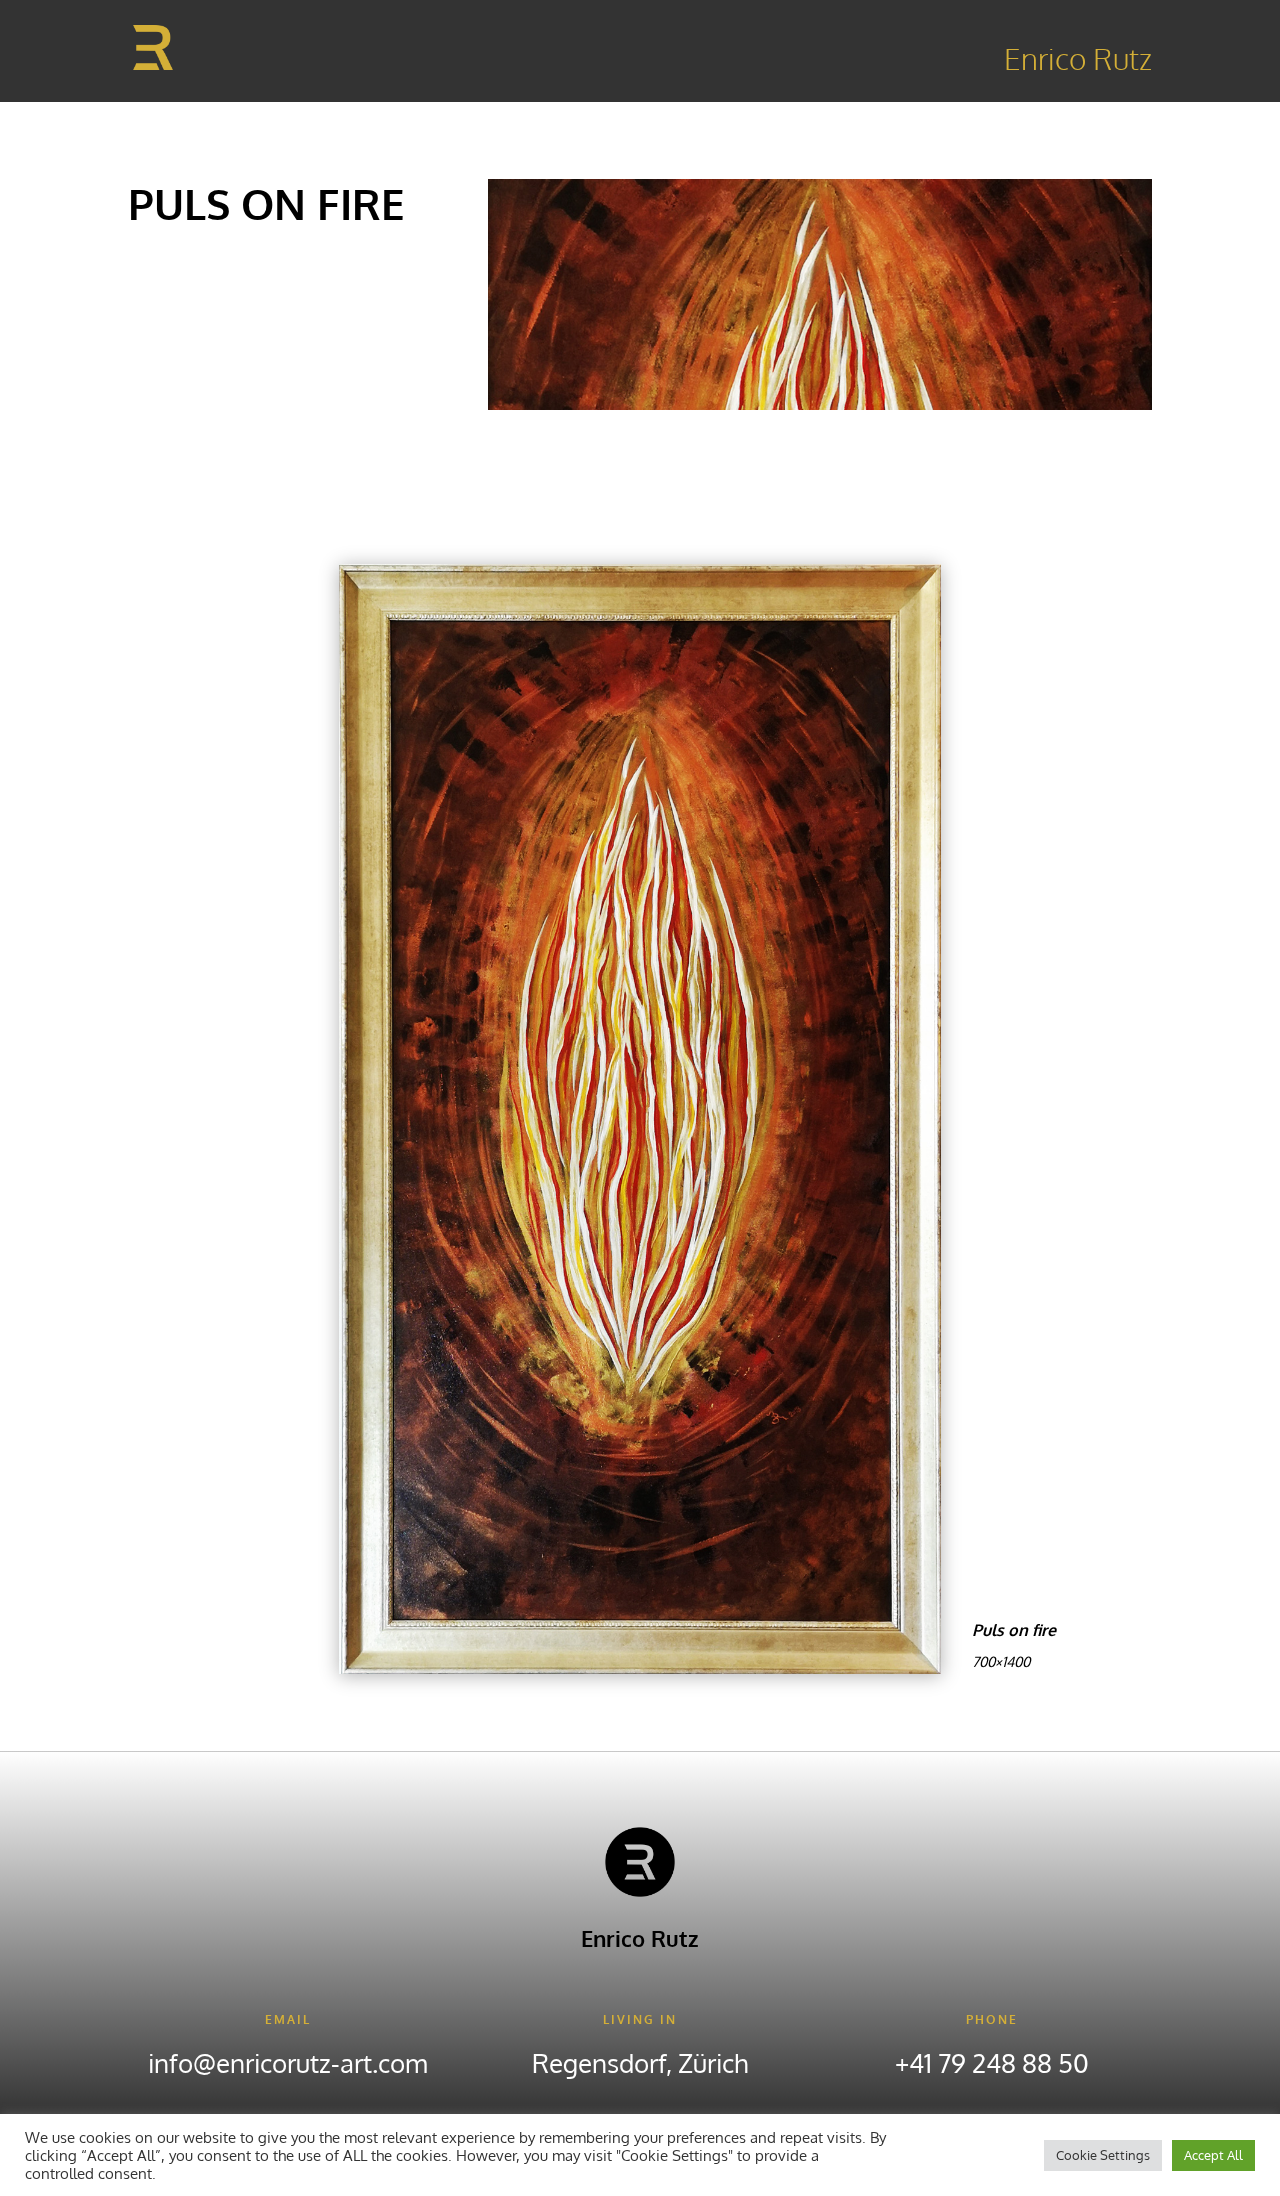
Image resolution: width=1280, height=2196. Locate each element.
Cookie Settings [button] (1103, 2155)
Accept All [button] (1213, 2155)
